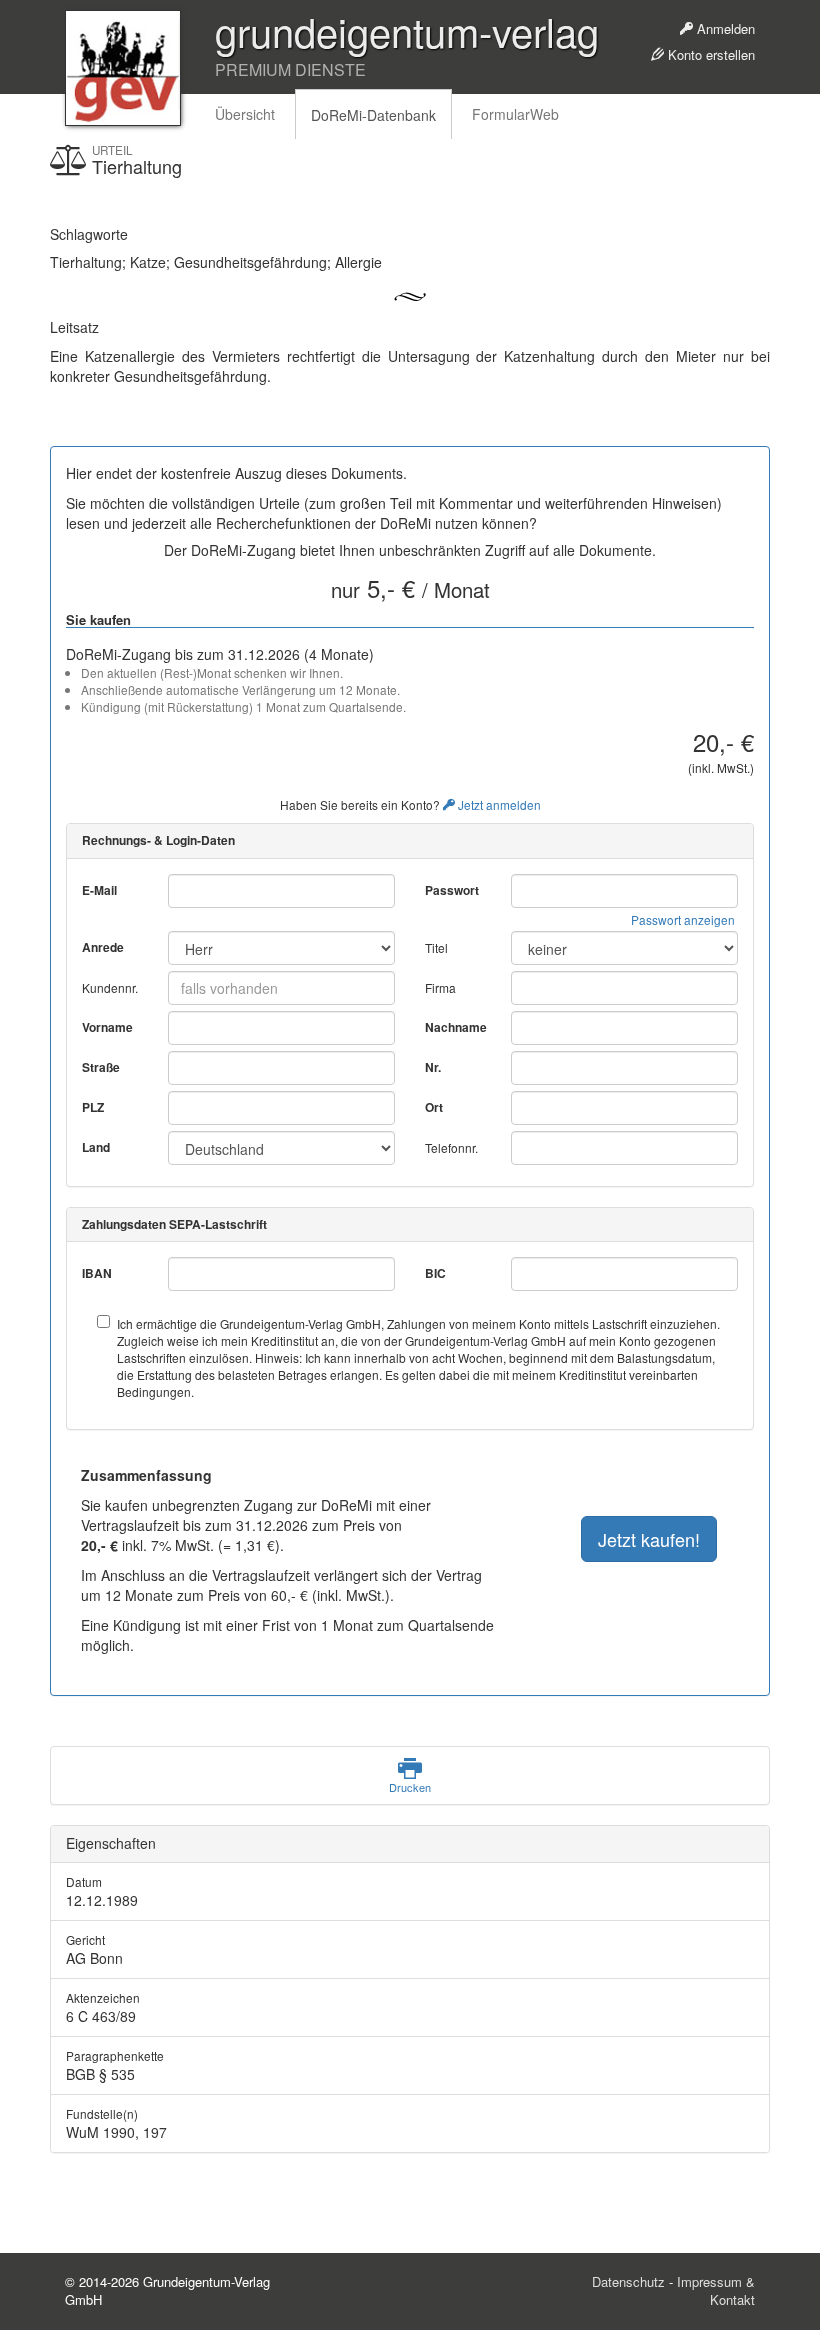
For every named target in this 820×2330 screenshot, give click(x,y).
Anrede (103, 947)
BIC (435, 1273)
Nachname (456, 1027)
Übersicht (245, 114)
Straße (101, 1067)
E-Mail (99, 890)
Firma (440, 987)
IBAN (97, 1273)
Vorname (107, 1027)
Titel (436, 947)
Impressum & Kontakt (716, 2291)
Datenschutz (628, 2281)
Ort (434, 1107)
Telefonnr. (451, 1147)
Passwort (452, 890)
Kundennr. (110, 987)
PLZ (93, 1107)
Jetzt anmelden (498, 804)
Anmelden (724, 28)
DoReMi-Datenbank (373, 115)
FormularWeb (515, 114)
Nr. (433, 1067)
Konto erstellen (709, 54)
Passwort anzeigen (683, 919)
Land (96, 1147)
